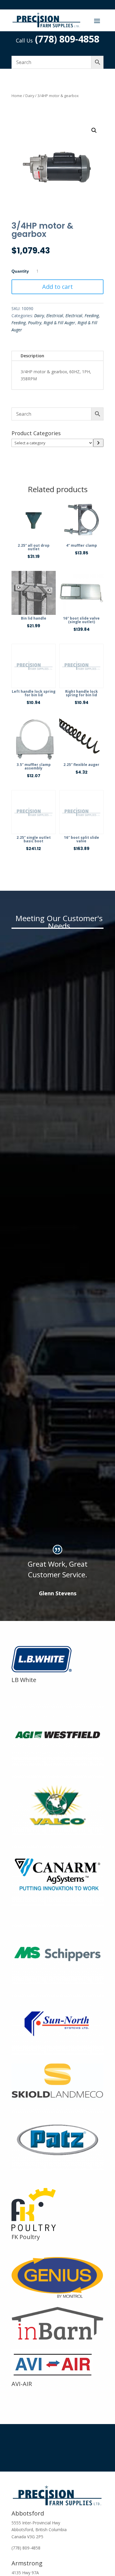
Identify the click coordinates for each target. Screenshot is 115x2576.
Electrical (55, 316)
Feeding (92, 316)
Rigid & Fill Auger (59, 323)
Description (32, 356)
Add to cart (57, 287)
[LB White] (45, 1672)
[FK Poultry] (34, 2229)
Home (17, 96)
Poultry (35, 323)
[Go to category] (98, 443)
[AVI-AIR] (52, 2376)
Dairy (30, 96)
